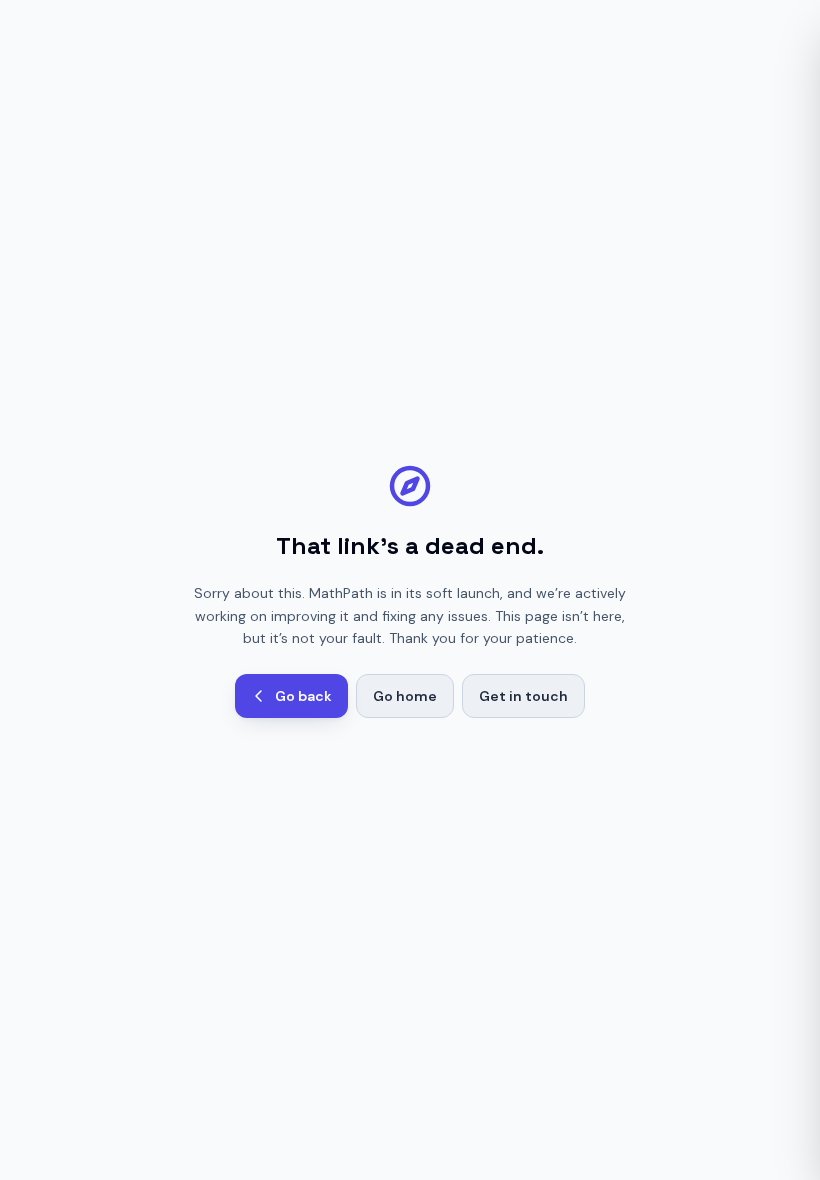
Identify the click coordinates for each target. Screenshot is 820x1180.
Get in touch (523, 696)
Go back (303, 696)
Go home (405, 696)
